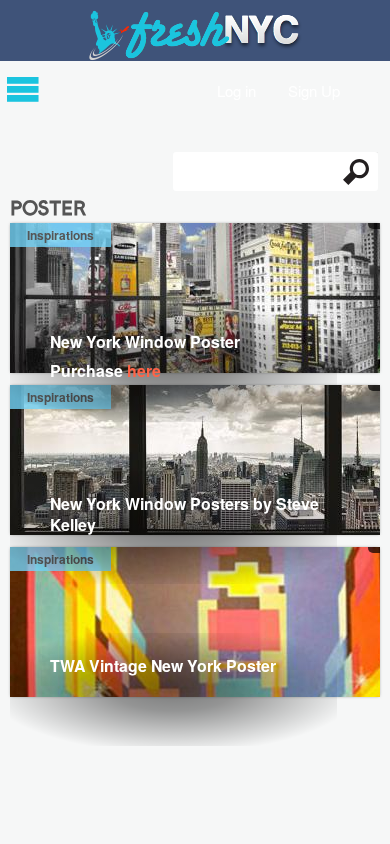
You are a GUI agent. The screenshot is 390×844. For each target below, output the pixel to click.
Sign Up (314, 89)
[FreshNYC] (195, 55)
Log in (236, 89)
